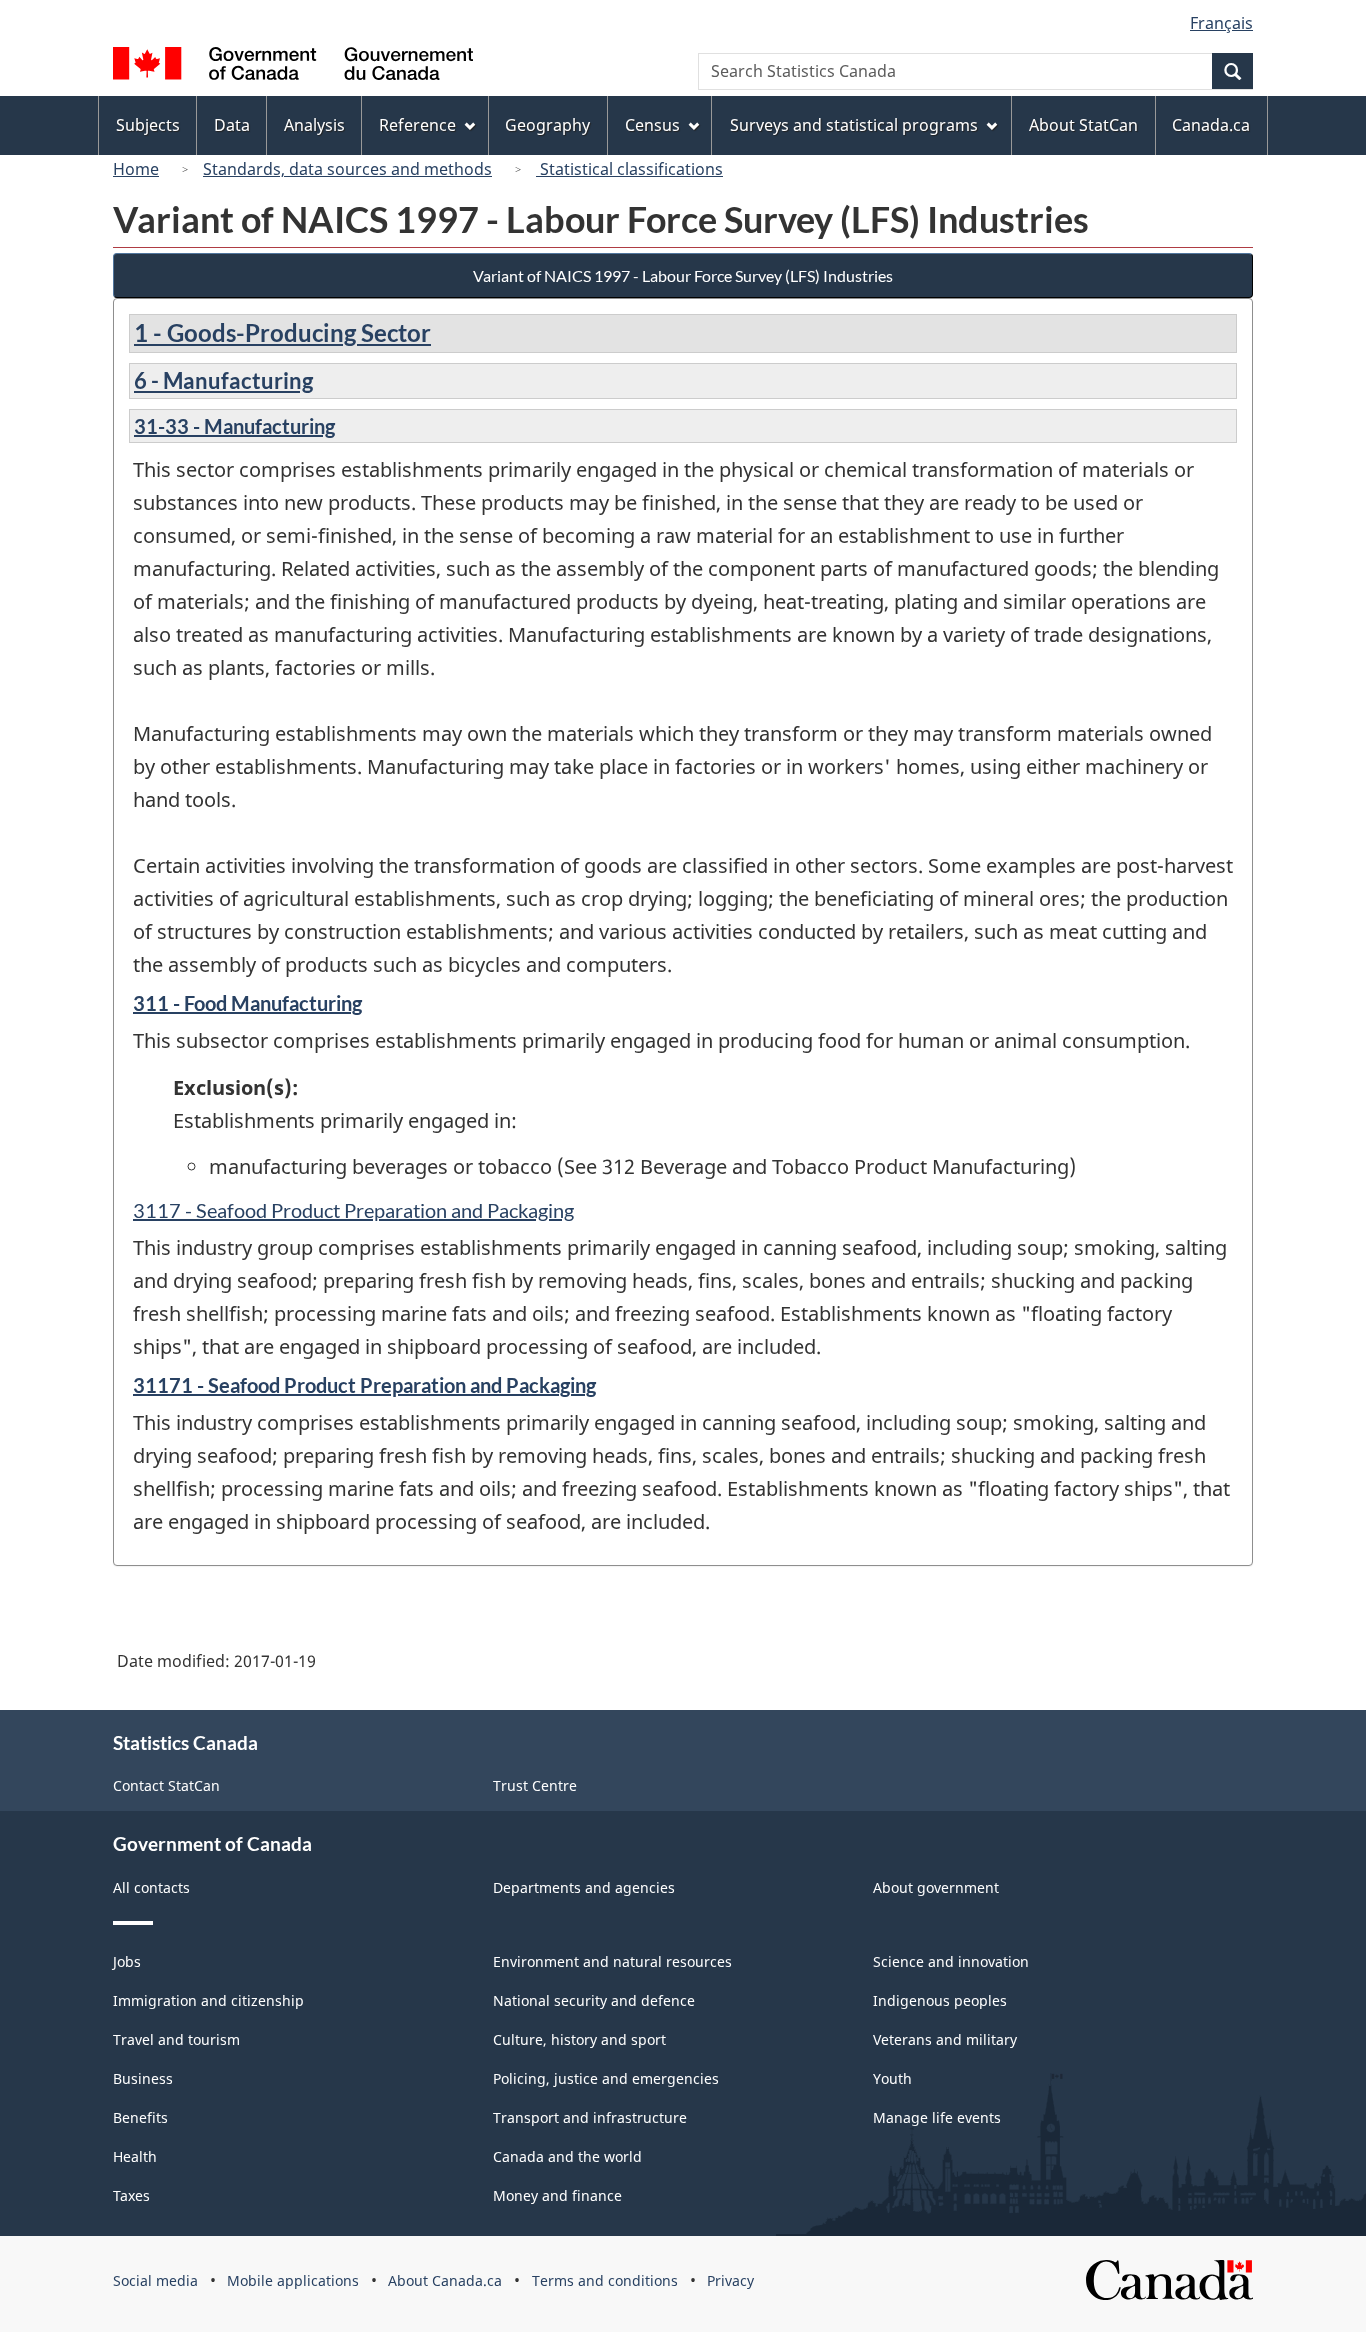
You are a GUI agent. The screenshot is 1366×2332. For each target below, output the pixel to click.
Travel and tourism (176, 2039)
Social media (155, 2280)
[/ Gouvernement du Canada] (293, 66)
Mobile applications (293, 2280)
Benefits (140, 2117)
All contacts (151, 1887)
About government (936, 1887)
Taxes (131, 2195)
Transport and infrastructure (590, 2117)
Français (1221, 23)
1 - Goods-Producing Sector (282, 332)
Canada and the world (567, 2156)
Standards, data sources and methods (347, 169)
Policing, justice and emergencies (606, 2078)
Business (143, 2078)
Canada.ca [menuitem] (1211, 125)
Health (135, 2156)
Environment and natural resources (612, 1961)
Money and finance (557, 2195)
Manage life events (937, 2117)
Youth (892, 2078)
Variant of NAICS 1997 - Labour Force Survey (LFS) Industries (683, 275)
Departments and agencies (584, 1887)
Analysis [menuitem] (314, 125)
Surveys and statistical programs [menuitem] (854, 125)
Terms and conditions (605, 2280)
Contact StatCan (166, 1785)
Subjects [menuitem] (148, 125)
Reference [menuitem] (417, 125)
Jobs (127, 1961)
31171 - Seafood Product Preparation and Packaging (364, 1385)
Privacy (730, 2280)
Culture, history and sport (579, 2039)
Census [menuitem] (652, 125)
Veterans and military (945, 2039)
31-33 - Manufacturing (234, 426)
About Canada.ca (445, 2280)
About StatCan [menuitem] (1083, 125)
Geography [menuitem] (547, 125)
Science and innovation (951, 1961)
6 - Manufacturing (223, 380)
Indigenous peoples (940, 2000)
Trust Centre (535, 1785)
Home (136, 169)
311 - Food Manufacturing (247, 1003)
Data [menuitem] (232, 125)
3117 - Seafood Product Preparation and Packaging (353, 1210)
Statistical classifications (629, 169)
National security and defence (594, 2000)
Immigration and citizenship (208, 2000)
